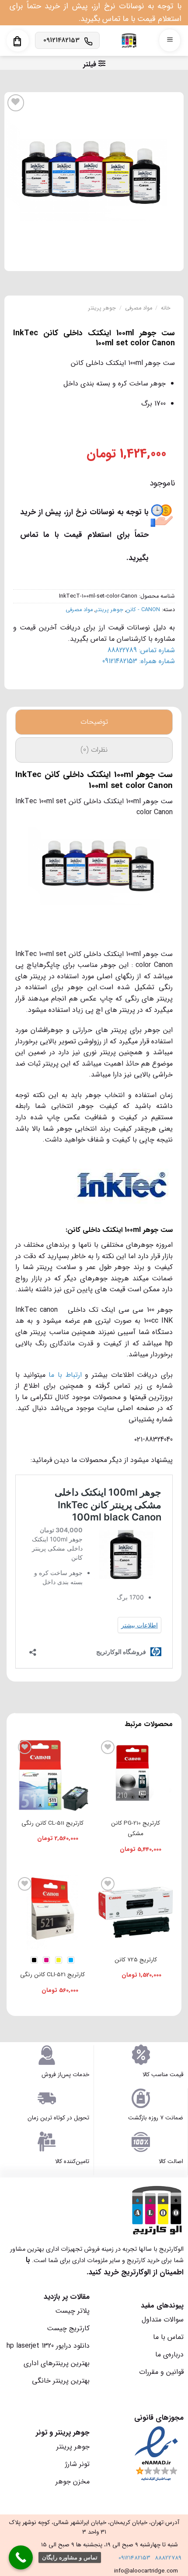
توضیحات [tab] (94, 722)
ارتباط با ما (65, 1375)
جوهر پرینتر (102, 308)
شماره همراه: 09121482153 (139, 661)
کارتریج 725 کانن (136, 1960)
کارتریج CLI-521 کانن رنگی (52, 1975)
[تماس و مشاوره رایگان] (21, 2557)
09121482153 (134, 2558)
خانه (166, 308)
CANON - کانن (143, 610)
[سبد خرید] (17, 41)
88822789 (168, 2558)
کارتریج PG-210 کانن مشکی (136, 1828)
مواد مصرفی (139, 308)
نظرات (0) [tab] (94, 750)
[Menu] (170, 40)
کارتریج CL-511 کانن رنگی (52, 1823)
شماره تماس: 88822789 (141, 650)
